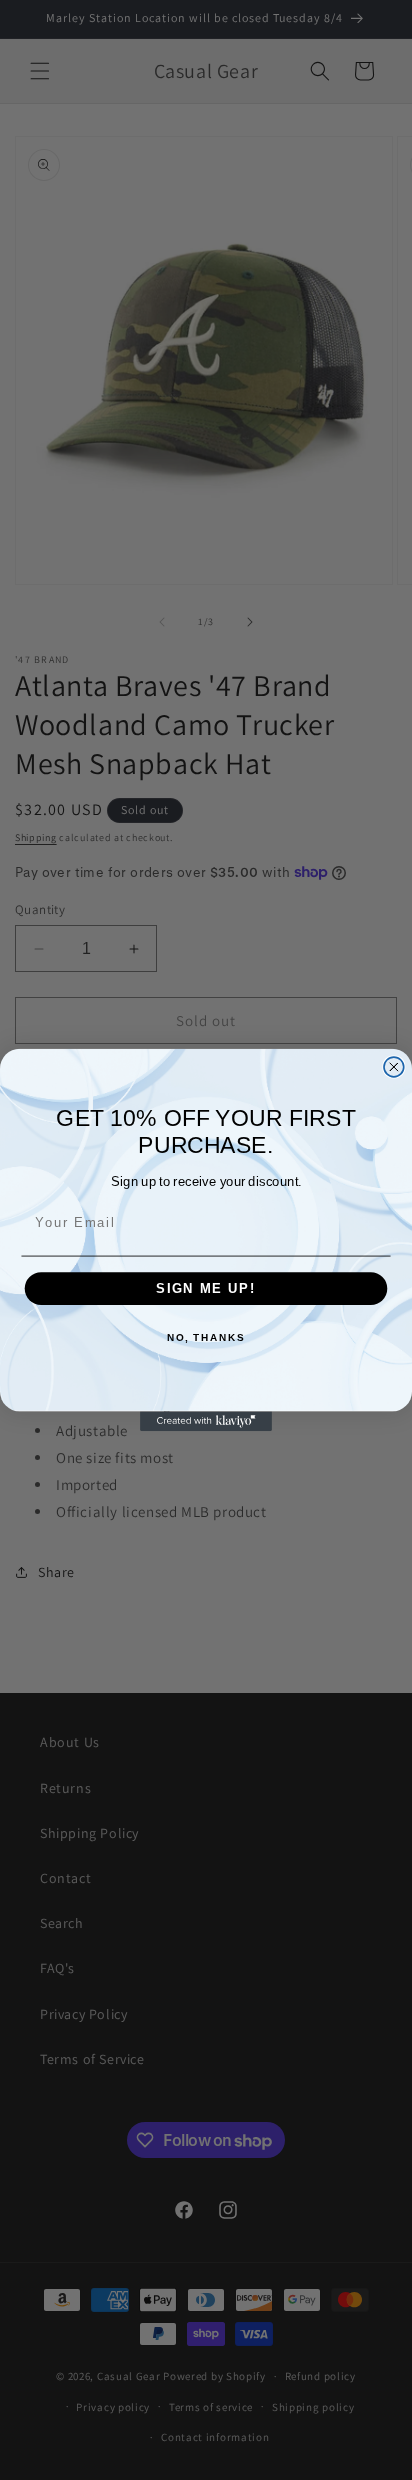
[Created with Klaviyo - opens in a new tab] (206, 1421)
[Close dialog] (394, 1067)
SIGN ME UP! (206, 1289)
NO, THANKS (206, 1339)
